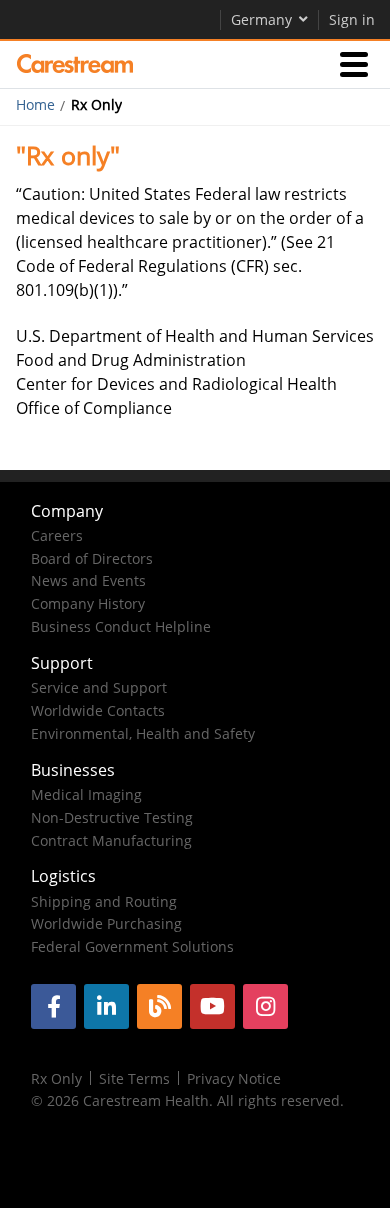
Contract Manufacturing (111, 840)
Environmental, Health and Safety (143, 733)
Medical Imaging (86, 794)
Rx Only (56, 1078)
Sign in (352, 19)
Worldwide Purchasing (106, 923)
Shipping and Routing (104, 901)
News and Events (88, 580)
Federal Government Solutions (132, 946)
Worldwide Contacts (98, 710)
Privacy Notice (234, 1078)
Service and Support (99, 687)
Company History (88, 603)
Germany (261, 19)
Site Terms (134, 1078)
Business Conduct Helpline (121, 626)
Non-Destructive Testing (112, 817)
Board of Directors (92, 558)
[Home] (75, 64)
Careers (57, 535)
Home (35, 105)
